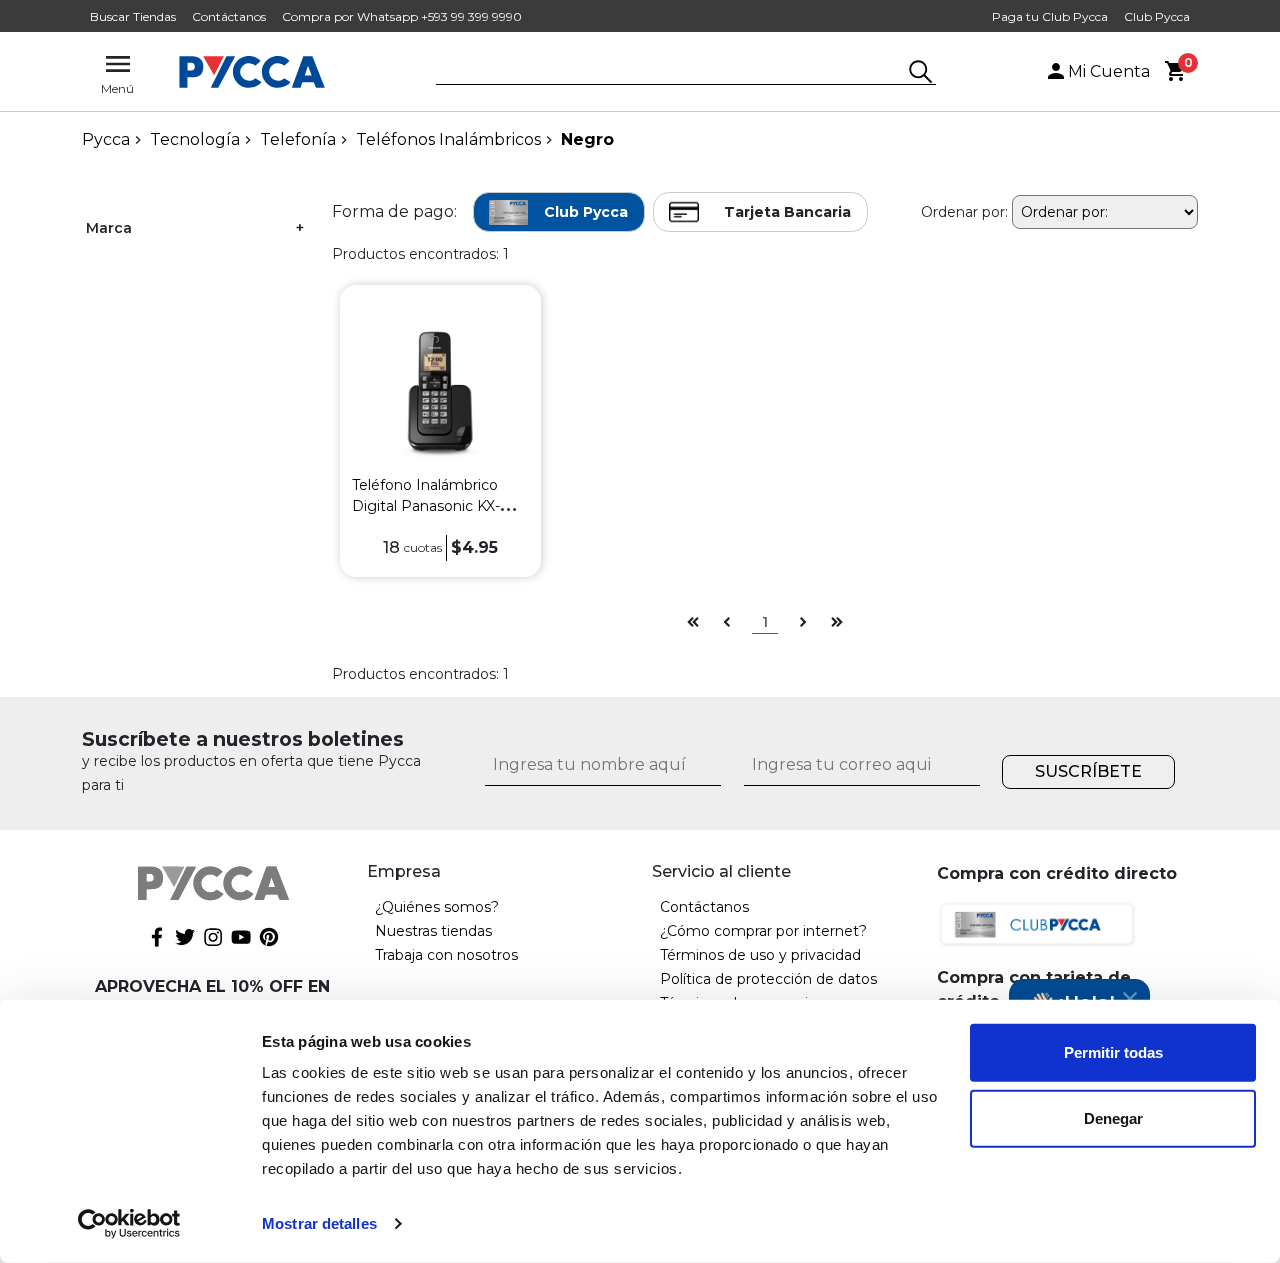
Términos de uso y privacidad (760, 955)
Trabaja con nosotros (446, 955)
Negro (587, 139)
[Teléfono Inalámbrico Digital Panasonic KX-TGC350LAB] (440, 390)
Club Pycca (1157, 16)
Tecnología (195, 139)
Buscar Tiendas (133, 16)
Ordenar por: (964, 212)
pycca (106, 139)
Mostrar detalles (319, 1223)
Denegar (1113, 1117)
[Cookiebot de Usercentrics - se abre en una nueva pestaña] (129, 1224)
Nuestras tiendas (433, 931)
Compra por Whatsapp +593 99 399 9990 (402, 16)
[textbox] (671, 73)
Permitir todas (1113, 1052)
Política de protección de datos (768, 979)
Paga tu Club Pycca (1050, 16)
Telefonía (298, 139)
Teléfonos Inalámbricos (448, 139)
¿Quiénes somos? (437, 907)
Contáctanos (229, 16)
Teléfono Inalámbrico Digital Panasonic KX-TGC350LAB (426, 506)
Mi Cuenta (1109, 71)
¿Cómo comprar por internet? (763, 931)
